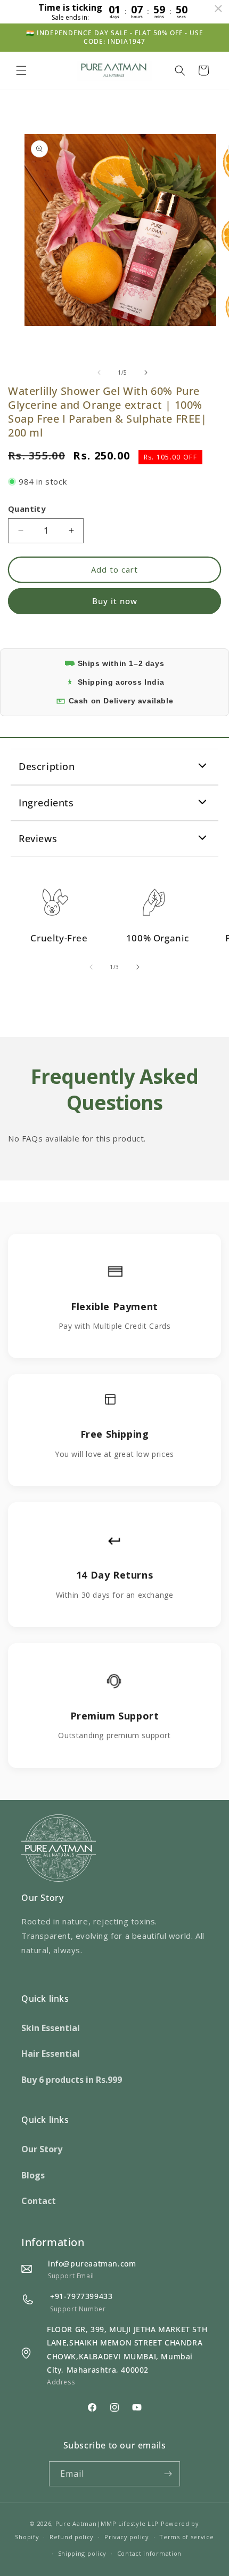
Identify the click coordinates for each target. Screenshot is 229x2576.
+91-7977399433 (81, 2296)
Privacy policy (127, 2537)
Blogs (33, 2175)
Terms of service (186, 2537)
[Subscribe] (168, 2474)
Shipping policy (83, 2553)
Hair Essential (51, 2054)
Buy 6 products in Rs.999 (72, 2080)
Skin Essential (51, 2028)
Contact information (149, 2553)
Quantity (27, 509)
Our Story (42, 2149)
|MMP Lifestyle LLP (128, 2523)
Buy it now (115, 601)
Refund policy (72, 2537)
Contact (39, 2201)
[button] (21, 70)
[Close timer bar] (218, 9)
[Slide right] (146, 372)
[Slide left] (99, 372)
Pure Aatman (76, 2523)
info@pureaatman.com (92, 2264)
